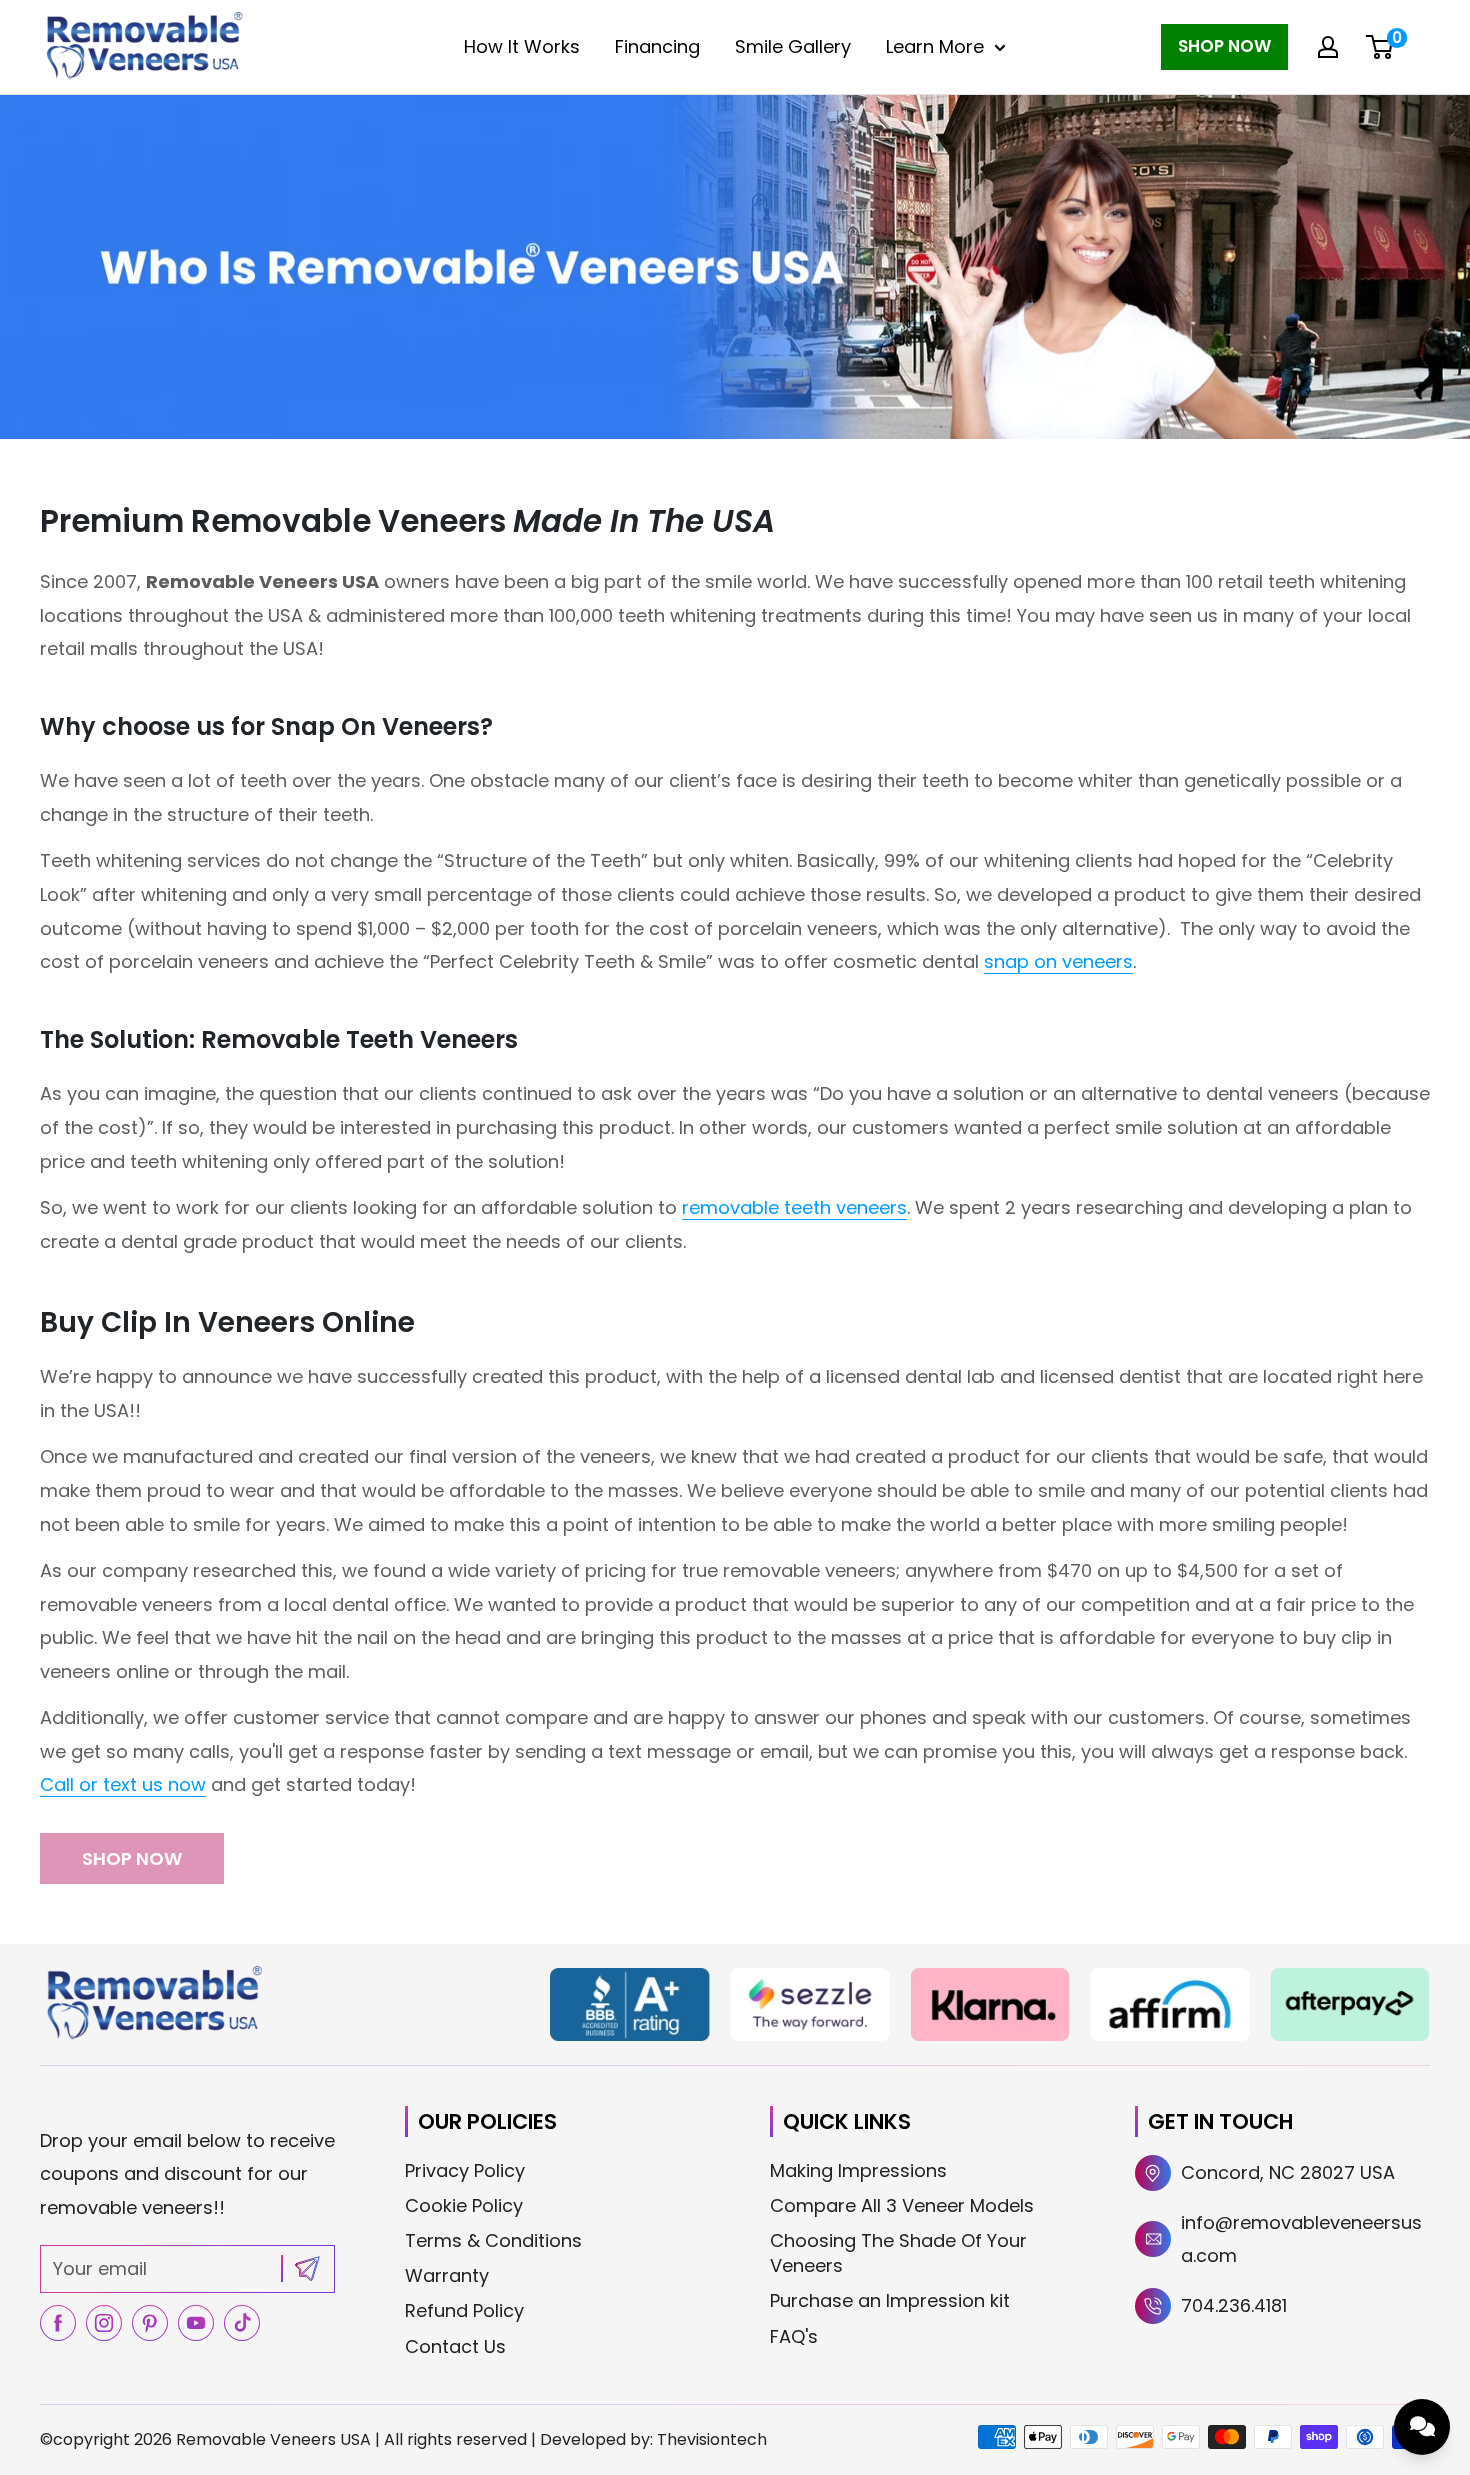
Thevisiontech (712, 2439)
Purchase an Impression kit (890, 2300)
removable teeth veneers (794, 1207)
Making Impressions (858, 2170)
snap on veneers (1058, 961)
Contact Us (455, 2346)
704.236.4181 (1234, 2305)
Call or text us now (123, 1784)
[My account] (1328, 47)
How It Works (522, 46)
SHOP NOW (132, 1858)
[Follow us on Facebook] (58, 2323)
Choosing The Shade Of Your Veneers (898, 2253)
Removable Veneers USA (273, 2439)
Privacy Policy (465, 2170)
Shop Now (1224, 46)
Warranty (447, 2275)
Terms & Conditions (493, 2240)
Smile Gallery (793, 46)
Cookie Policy (464, 2205)
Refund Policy (464, 2310)
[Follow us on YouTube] (196, 2323)
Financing (657, 46)
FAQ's (794, 2336)
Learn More (935, 46)
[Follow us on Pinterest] (150, 2323)
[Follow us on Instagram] (104, 2323)
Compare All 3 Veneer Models (902, 2205)
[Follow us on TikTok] (242, 2323)
